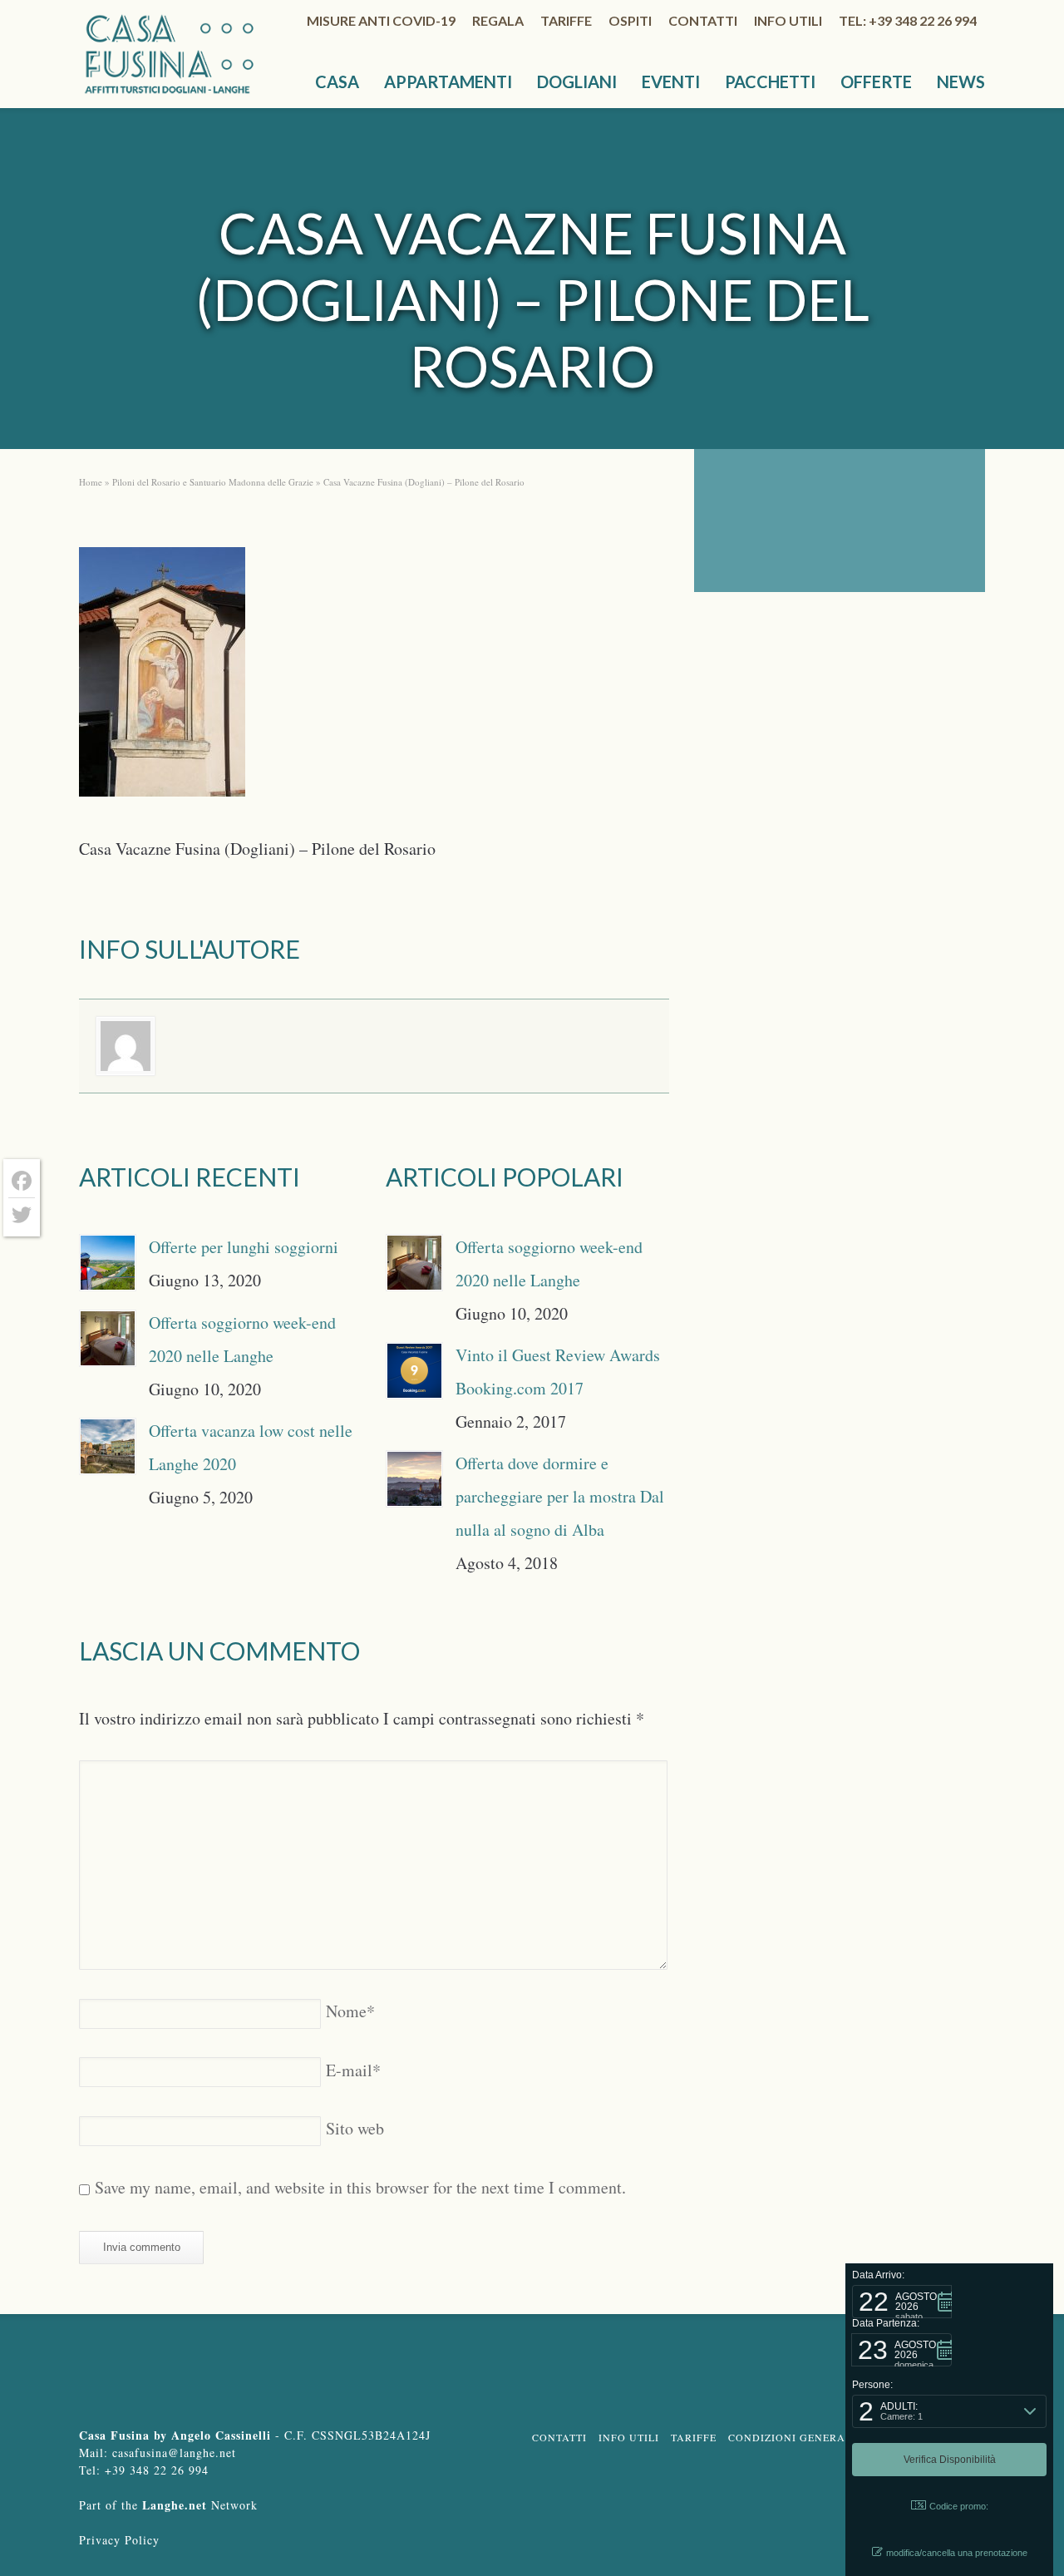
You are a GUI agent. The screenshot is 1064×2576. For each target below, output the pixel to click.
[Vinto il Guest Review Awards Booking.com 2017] (414, 1371)
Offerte (876, 81)
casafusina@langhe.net (174, 2453)
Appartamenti (448, 81)
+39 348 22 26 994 (157, 2470)
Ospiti (630, 20)
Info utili (788, 20)
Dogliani (577, 81)
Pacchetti (770, 81)
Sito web (355, 2128)
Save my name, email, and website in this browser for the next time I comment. (360, 2187)
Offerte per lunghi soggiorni (244, 1247)
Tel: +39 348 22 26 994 (908, 20)
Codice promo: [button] (959, 2506)
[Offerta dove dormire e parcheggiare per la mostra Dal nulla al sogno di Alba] (414, 1479)
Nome (350, 2011)
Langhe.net (175, 2505)
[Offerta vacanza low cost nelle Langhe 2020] (108, 1446)
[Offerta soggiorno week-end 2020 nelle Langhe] (108, 1338)
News (961, 81)
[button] (902, 2302)
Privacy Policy (119, 2540)
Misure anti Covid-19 (381, 20)
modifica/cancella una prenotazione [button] (957, 2553)
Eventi (671, 81)
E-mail (353, 2070)
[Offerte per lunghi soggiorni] (108, 1263)
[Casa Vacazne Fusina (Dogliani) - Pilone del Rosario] (162, 677)
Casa (337, 81)
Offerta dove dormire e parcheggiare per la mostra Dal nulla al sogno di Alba (560, 1496)
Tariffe (566, 20)
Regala (498, 20)
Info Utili (629, 2437)
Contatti (703, 20)
